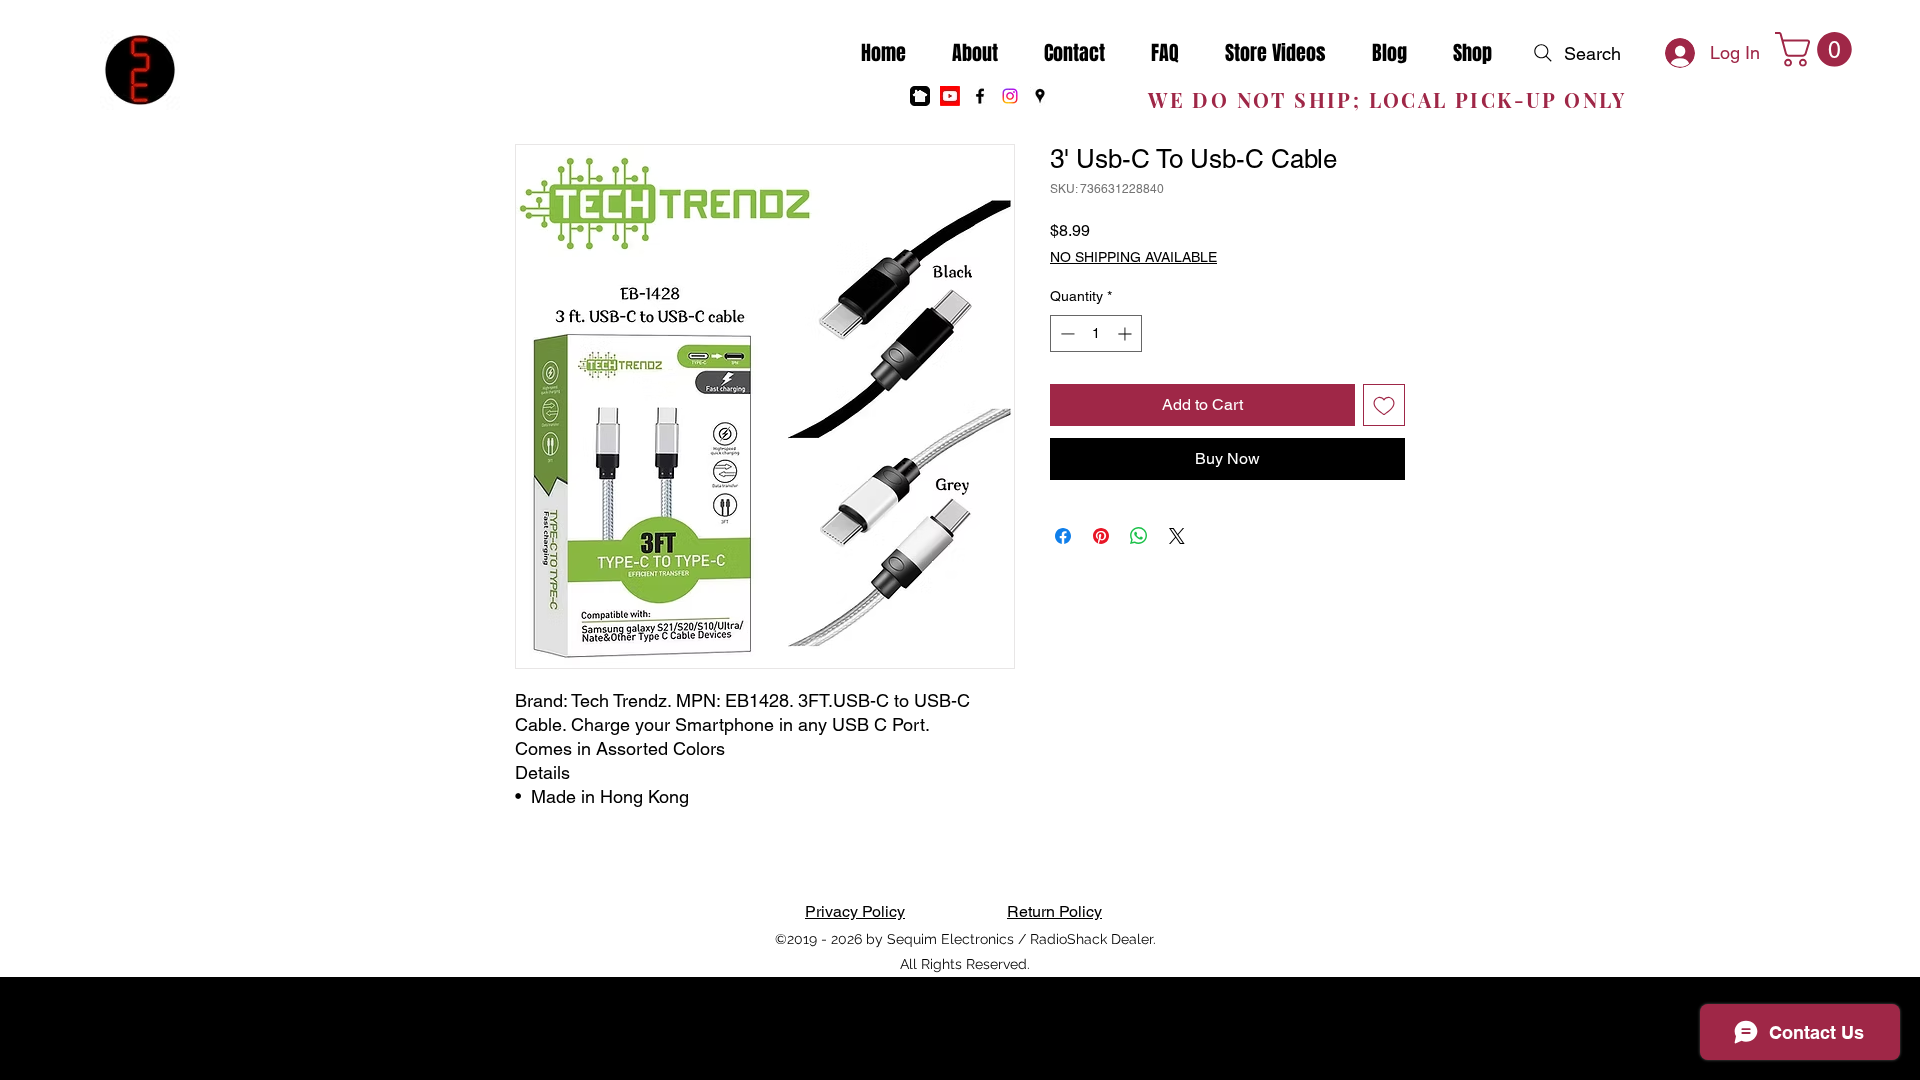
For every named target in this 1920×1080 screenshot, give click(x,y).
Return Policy (1054, 911)
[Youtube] (950, 96)
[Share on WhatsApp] (1139, 536)
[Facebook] (980, 96)
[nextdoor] (920, 96)
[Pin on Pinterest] (1101, 536)
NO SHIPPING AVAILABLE (1133, 257)
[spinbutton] (1096, 333)
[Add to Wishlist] (1384, 405)
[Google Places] (1040, 96)
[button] (1817, 49)
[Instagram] (1010, 96)
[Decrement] (1065, 333)
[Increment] (1126, 333)
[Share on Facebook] (1063, 536)
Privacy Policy (855, 911)
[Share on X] (1177, 536)
